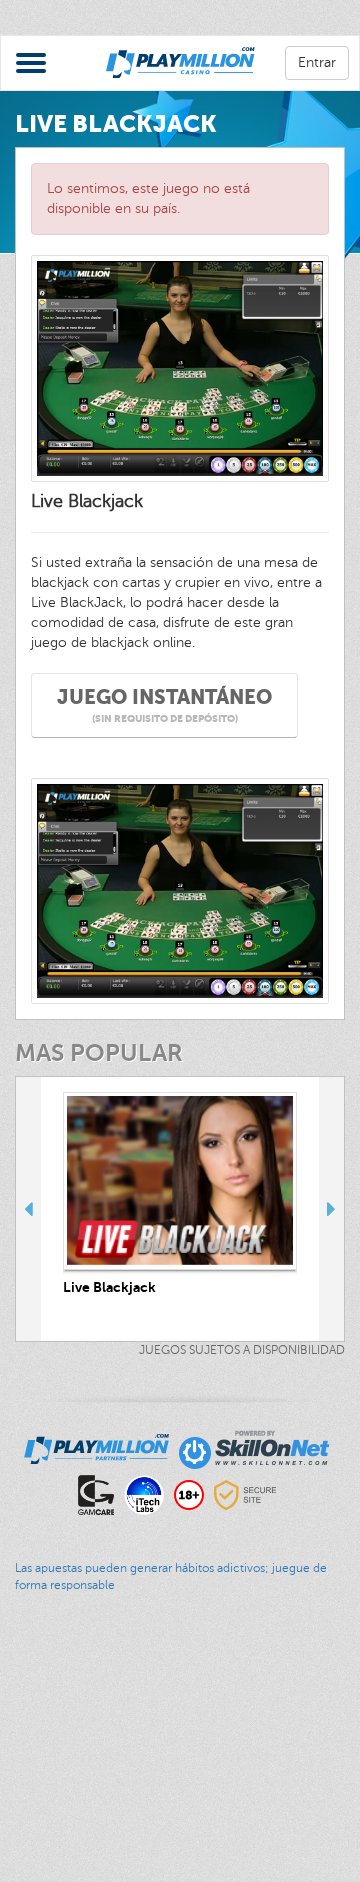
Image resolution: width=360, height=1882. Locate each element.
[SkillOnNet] (255, 1447)
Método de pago (52, 1757)
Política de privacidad (67, 1797)
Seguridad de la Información (89, 1837)
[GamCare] (96, 1493)
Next (331, 1208)
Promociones (41, 1717)
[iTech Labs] (144, 1493)
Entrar (317, 62)
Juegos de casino (55, 1697)
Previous (28, 1208)
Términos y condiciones (74, 1817)
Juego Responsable (63, 1777)
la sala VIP (33, 1737)
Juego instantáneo (164, 705)
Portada (25, 1677)
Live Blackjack (109, 1287)
